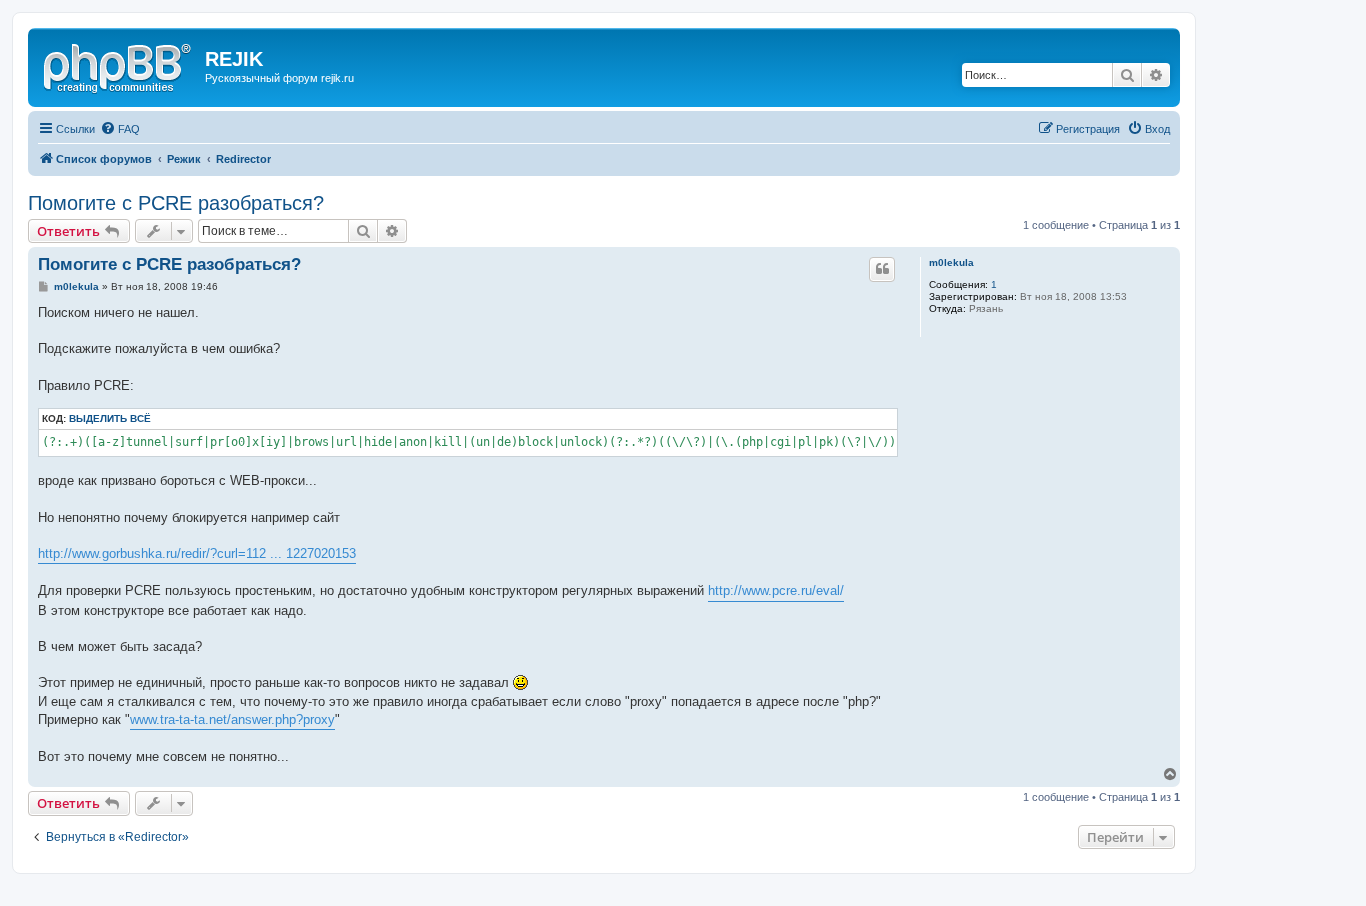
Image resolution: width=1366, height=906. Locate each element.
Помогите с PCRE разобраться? (176, 203)
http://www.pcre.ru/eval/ (776, 590)
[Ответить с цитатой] (882, 269)
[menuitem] (120, 129)
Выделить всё (110, 418)
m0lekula (951, 262)
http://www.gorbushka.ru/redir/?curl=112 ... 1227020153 (197, 553)
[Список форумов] (119, 65)
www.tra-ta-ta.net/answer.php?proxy (232, 719)
